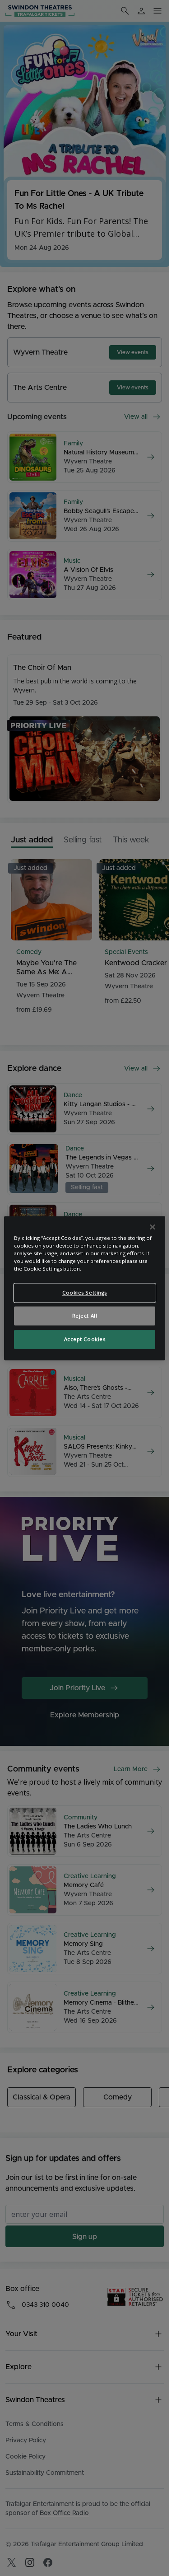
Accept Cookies (85, 1339)
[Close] (153, 1227)
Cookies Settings (85, 1293)
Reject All (85, 1316)
